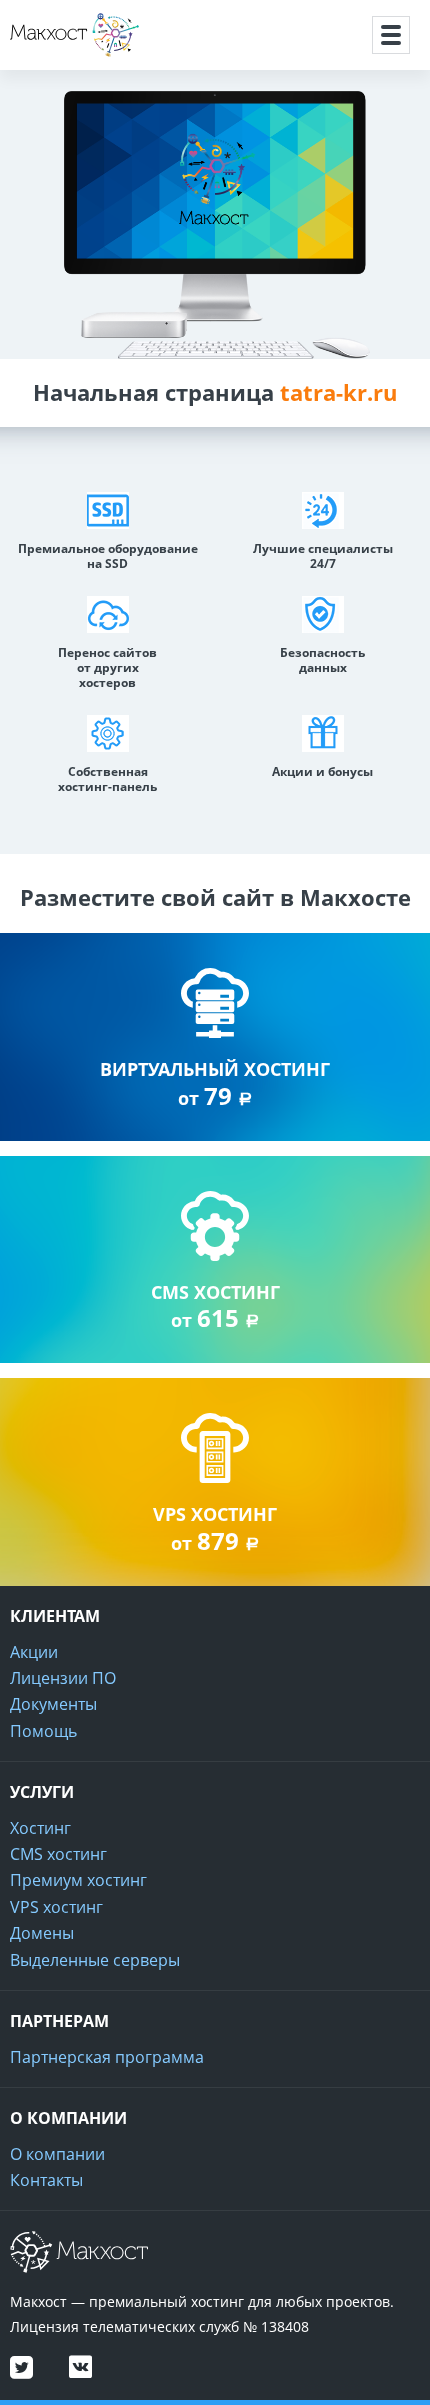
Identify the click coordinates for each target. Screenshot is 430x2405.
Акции (34, 1652)
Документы (53, 1704)
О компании (57, 2154)
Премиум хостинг (78, 1880)
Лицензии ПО (63, 1678)
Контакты (46, 2180)
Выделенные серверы (95, 1960)
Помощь (43, 1731)
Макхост (44, 56)
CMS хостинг (58, 1854)
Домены (42, 1933)
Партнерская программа (107, 2057)
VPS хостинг (56, 1907)
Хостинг (40, 1828)
